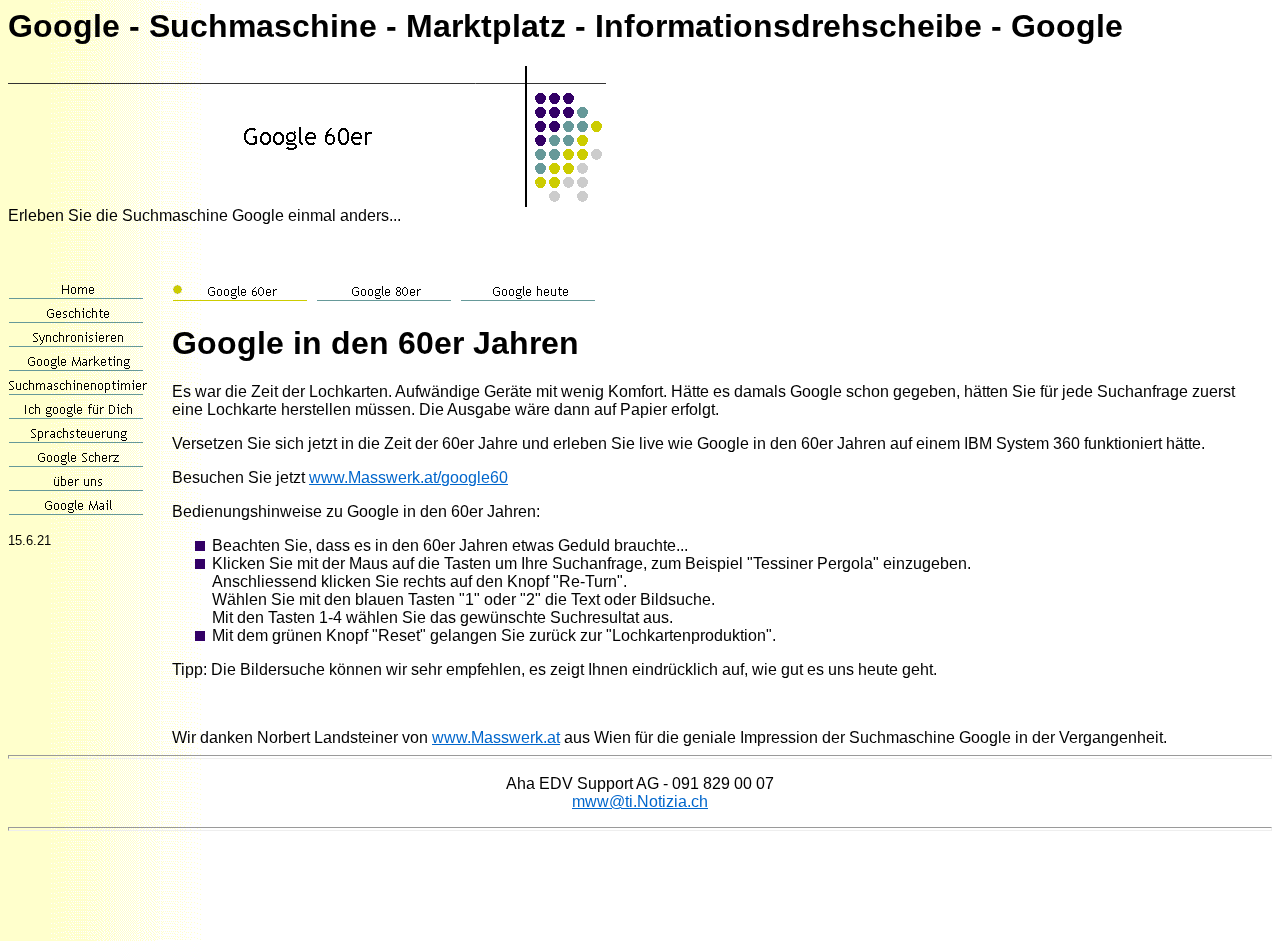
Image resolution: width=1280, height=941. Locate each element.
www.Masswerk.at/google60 (408, 477)
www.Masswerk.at (496, 737)
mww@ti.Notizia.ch (640, 801)
